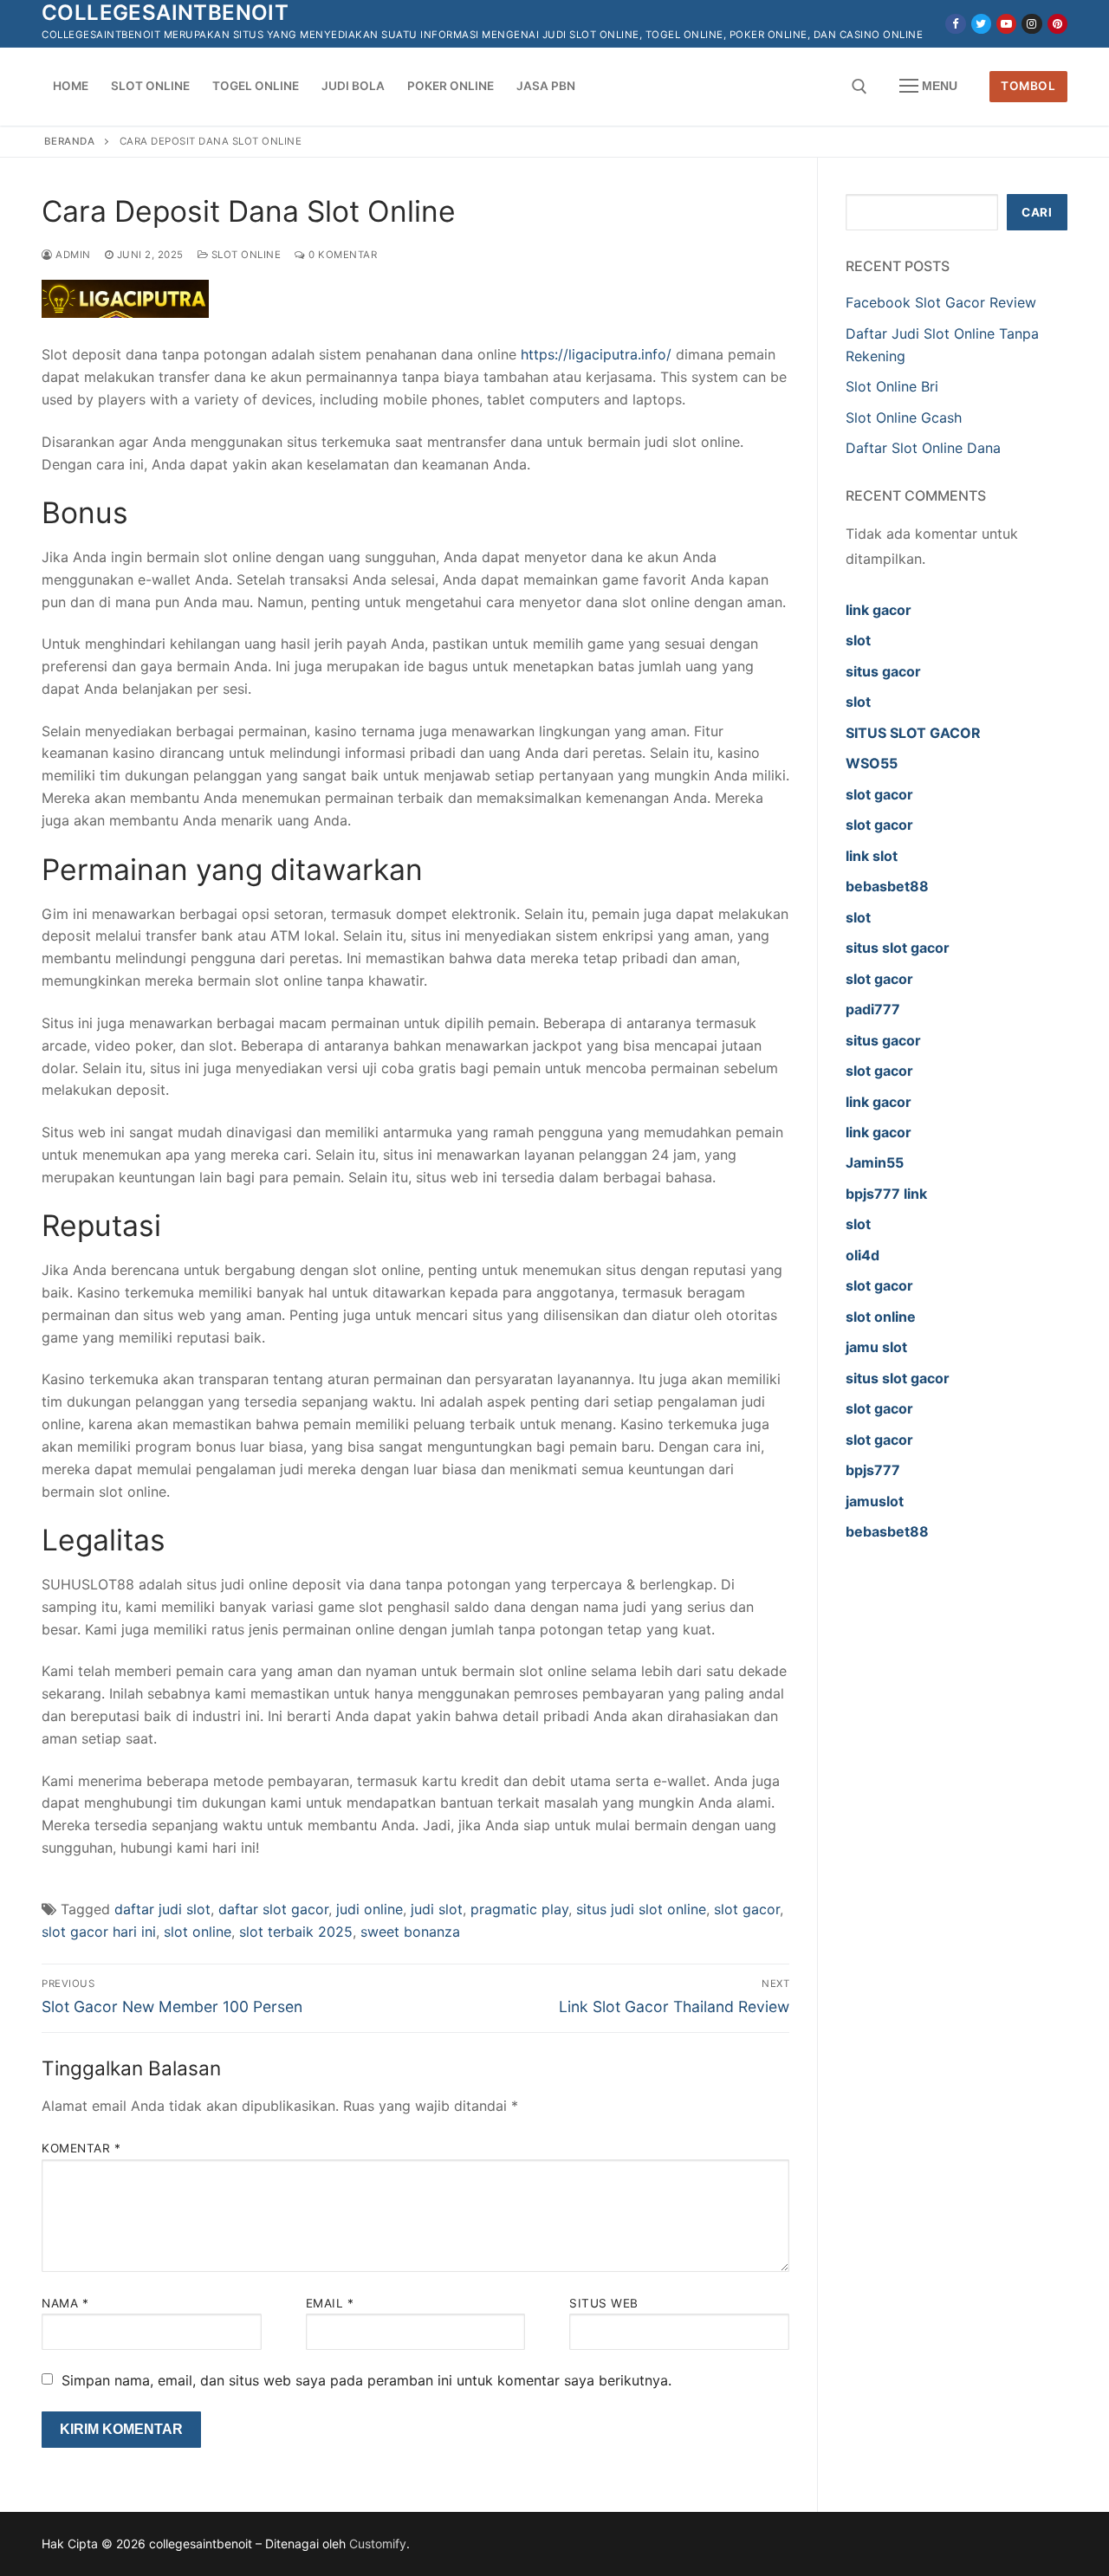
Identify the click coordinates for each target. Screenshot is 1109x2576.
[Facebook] (955, 24)
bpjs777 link (886, 1194)
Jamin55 (875, 1162)
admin (72, 255)
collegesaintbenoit (165, 13)
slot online (198, 1932)
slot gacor (747, 1909)
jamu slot (876, 1347)
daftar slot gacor (273, 1909)
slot (858, 640)
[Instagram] (1031, 24)
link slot (872, 856)
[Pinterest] (1057, 24)
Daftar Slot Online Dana (923, 448)
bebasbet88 (887, 886)
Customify (378, 2544)
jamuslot (875, 1501)
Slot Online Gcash (904, 417)
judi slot (437, 1909)
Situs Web (604, 2303)
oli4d (863, 1255)
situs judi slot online (641, 1909)
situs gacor (883, 671)
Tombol (1028, 86)
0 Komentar (341, 255)
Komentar (81, 2148)
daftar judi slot (162, 1909)
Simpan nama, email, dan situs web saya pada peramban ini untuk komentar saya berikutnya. (366, 2380)
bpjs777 (873, 1470)
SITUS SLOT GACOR (913, 733)
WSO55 (872, 763)
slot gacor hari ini (99, 1932)
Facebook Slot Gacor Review (941, 302)
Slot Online (244, 255)
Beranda (70, 141)
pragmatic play (519, 1909)
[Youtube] (1006, 24)
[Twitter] (981, 24)
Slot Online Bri (892, 386)
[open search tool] (859, 87)
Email (330, 2303)
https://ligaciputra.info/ (596, 354)
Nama (65, 2303)
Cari (1037, 212)
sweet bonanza (410, 1932)
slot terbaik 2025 (296, 1932)
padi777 (873, 1009)
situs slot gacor (898, 948)
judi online (370, 1909)
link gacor (879, 610)
